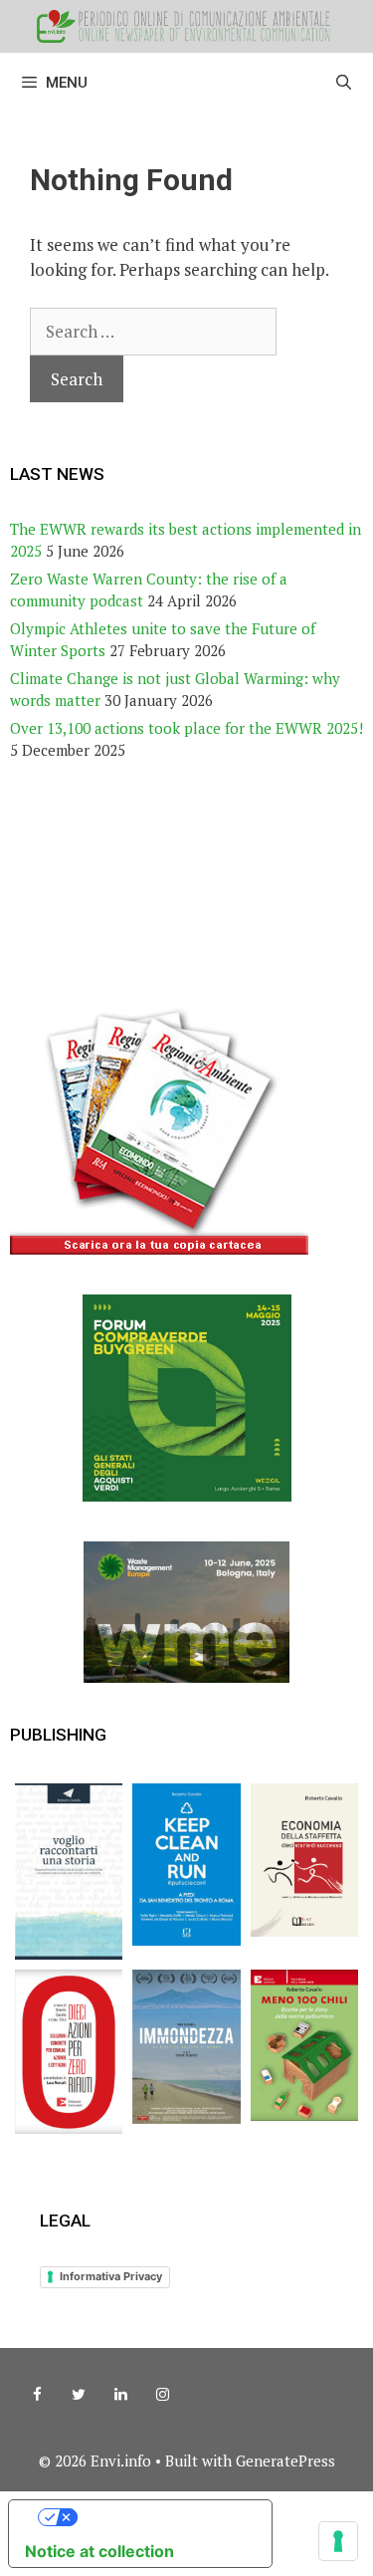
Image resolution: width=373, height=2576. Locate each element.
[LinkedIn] (120, 2395)
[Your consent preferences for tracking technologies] (338, 2541)
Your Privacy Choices (160, 2517)
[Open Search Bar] (344, 83)
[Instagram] (162, 2395)
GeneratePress (285, 2460)
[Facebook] (37, 2395)
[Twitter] (79, 2395)
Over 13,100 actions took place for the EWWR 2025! (186, 728)
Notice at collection (99, 2551)
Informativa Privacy (111, 2276)
